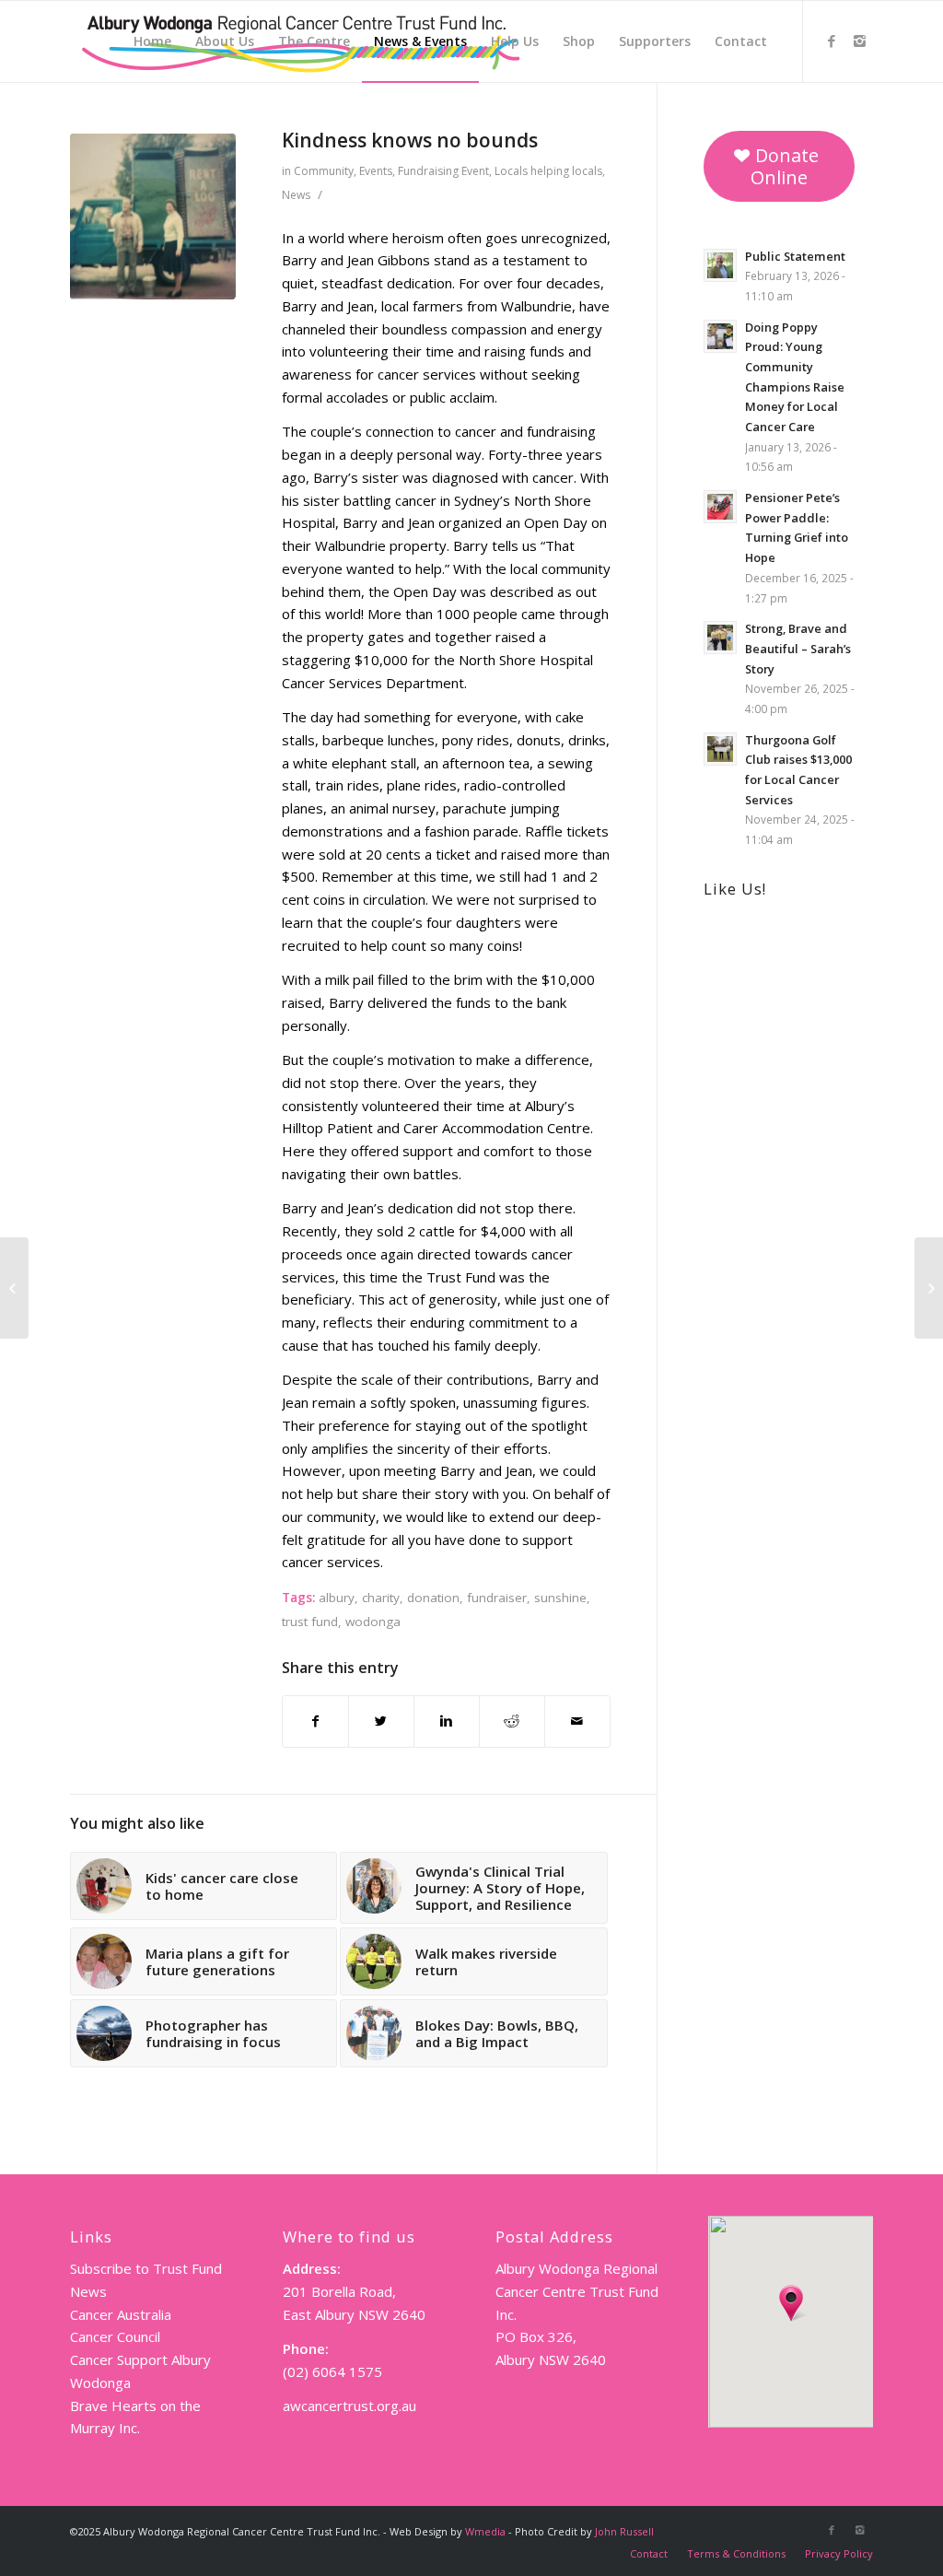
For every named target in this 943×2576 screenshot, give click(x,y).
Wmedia (485, 2531)
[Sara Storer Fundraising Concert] (14, 1288)
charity (381, 1598)
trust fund (310, 1622)
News (296, 195)
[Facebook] (832, 41)
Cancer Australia (121, 2314)
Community (324, 171)
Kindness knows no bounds (410, 140)
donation (433, 1598)
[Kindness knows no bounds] (153, 217)
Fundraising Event (443, 171)
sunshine (560, 1598)
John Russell (624, 2531)
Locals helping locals (548, 171)
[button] (791, 2303)
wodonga (373, 1622)
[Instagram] (859, 41)
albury (337, 1598)
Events (376, 171)
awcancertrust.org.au (349, 2406)
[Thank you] (929, 1288)
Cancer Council (115, 2336)
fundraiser (497, 1598)
